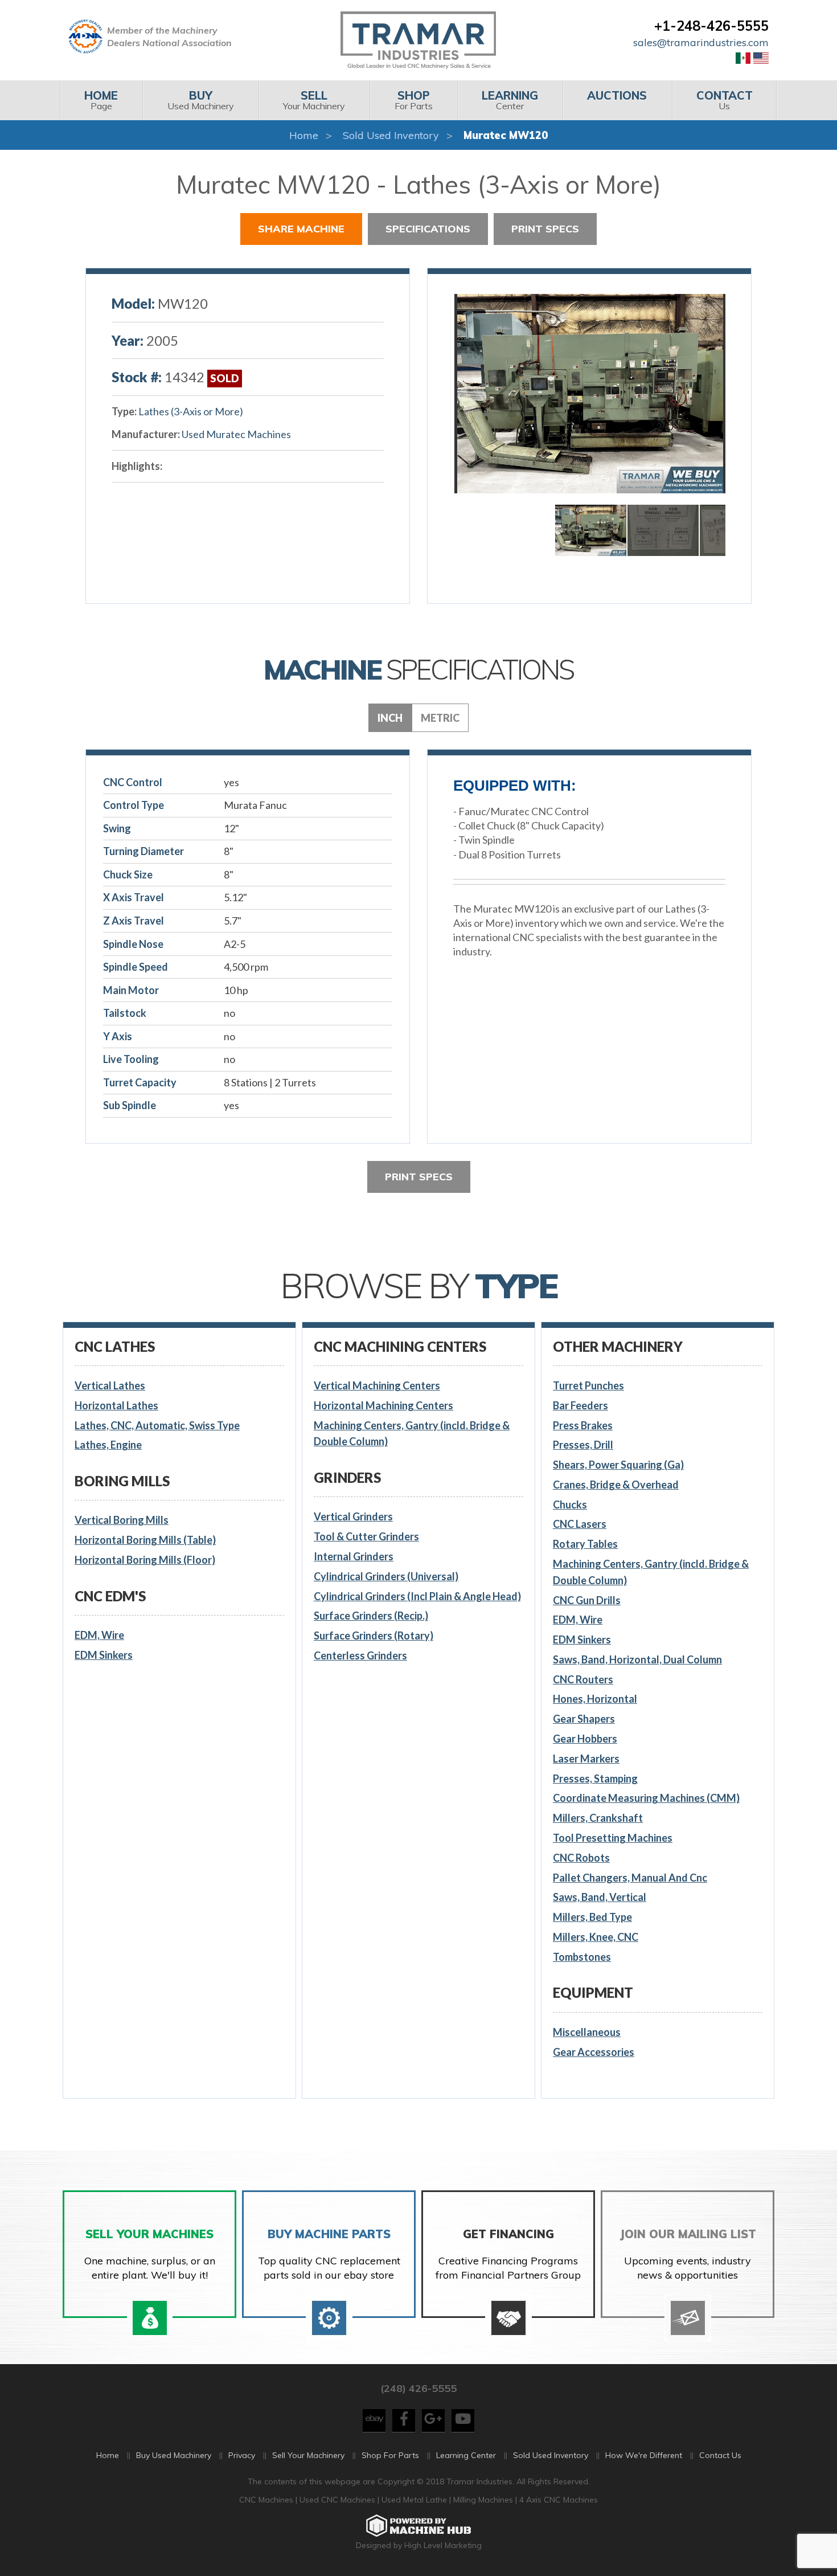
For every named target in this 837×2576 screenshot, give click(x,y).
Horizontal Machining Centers (383, 1405)
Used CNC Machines (339, 2500)
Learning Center (466, 2455)
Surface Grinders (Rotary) (374, 1635)
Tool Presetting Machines (613, 1838)
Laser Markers (586, 1759)
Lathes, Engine (108, 1445)
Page (101, 100)
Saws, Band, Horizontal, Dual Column (637, 1659)
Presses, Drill (583, 1445)
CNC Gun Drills (587, 1600)
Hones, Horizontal (595, 1699)
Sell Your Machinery (308, 2455)
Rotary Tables (585, 1544)
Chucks (570, 1504)
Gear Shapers (584, 1719)
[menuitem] (101, 100)
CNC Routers (583, 1679)
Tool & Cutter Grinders (366, 1536)
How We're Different (644, 2455)
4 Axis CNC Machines (559, 2500)
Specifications (428, 229)
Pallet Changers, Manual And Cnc (630, 1878)
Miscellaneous (587, 2032)
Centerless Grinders (360, 1655)
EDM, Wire (99, 1635)
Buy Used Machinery (174, 2455)
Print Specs (545, 229)
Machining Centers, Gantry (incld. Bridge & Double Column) (412, 1434)
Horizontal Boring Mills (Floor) (145, 1560)
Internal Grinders (354, 1556)
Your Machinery (314, 100)
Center (510, 100)
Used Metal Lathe (415, 2500)
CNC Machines (267, 2500)
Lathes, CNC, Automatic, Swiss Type (157, 1425)
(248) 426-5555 (419, 2388)
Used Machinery (201, 100)
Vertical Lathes (110, 1385)
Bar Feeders (580, 1405)
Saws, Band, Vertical (600, 1897)
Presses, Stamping (595, 1778)
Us (725, 100)
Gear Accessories (594, 2052)
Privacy (242, 2455)
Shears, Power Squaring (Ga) (618, 1465)
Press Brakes (583, 1425)
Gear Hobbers (585, 1739)
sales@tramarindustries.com (701, 42)
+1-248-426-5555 (711, 26)
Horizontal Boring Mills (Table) (145, 1540)
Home (304, 135)
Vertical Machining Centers (377, 1385)
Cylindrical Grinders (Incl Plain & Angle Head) (417, 1596)
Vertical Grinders (353, 1516)
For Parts (414, 100)
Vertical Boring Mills (122, 1520)
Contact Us (720, 2455)
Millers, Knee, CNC (596, 1937)
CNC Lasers (580, 1524)
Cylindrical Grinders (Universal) (386, 1576)
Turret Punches (588, 1385)
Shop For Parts (390, 2455)
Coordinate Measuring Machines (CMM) (646, 1798)
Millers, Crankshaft (598, 1818)
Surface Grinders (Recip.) (371, 1616)
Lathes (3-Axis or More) (191, 411)
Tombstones (582, 1957)
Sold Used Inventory (391, 135)
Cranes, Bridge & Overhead (616, 1485)
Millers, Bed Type (592, 1917)
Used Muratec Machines (236, 434)
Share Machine (301, 229)
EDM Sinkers (104, 1655)
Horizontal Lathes (116, 1405)
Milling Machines (483, 2500)
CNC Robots (581, 1858)
